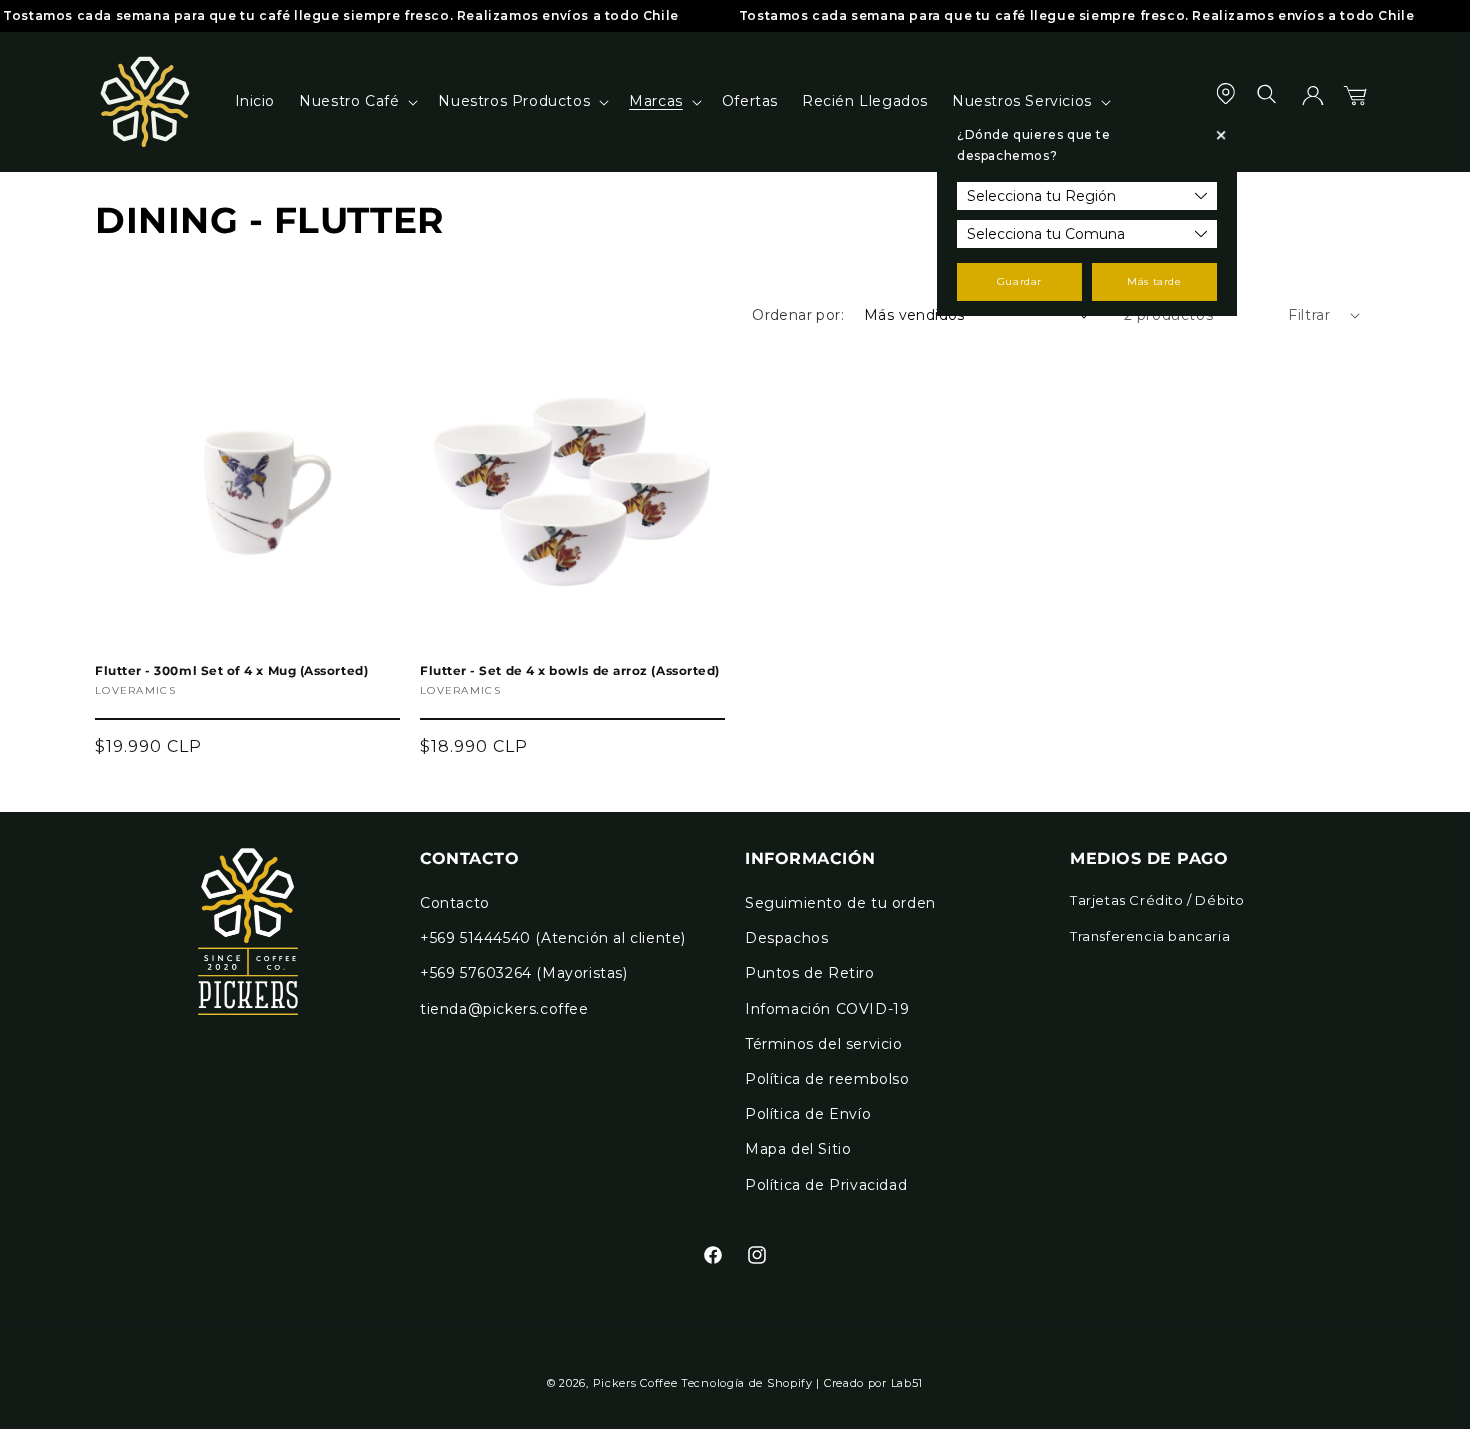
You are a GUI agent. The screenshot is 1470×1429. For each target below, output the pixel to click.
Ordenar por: (798, 315)
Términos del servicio (824, 1044)
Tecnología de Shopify (747, 1383)
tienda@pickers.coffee (504, 1009)
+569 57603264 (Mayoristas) (524, 973)
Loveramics (135, 690)
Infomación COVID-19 (827, 1009)
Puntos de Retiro (810, 973)
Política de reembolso (827, 1079)
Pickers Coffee (635, 1383)
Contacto (455, 903)
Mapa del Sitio (798, 1149)
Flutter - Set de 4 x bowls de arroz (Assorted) (570, 671)
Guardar (1019, 281)
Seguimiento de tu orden (840, 903)
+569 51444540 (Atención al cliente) (553, 938)
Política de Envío (808, 1114)
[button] (356, 101)
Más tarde (1154, 281)
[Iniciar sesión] (1313, 102)
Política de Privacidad (826, 1185)
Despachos (786, 938)
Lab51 (907, 1383)
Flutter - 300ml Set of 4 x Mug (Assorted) (231, 671)
